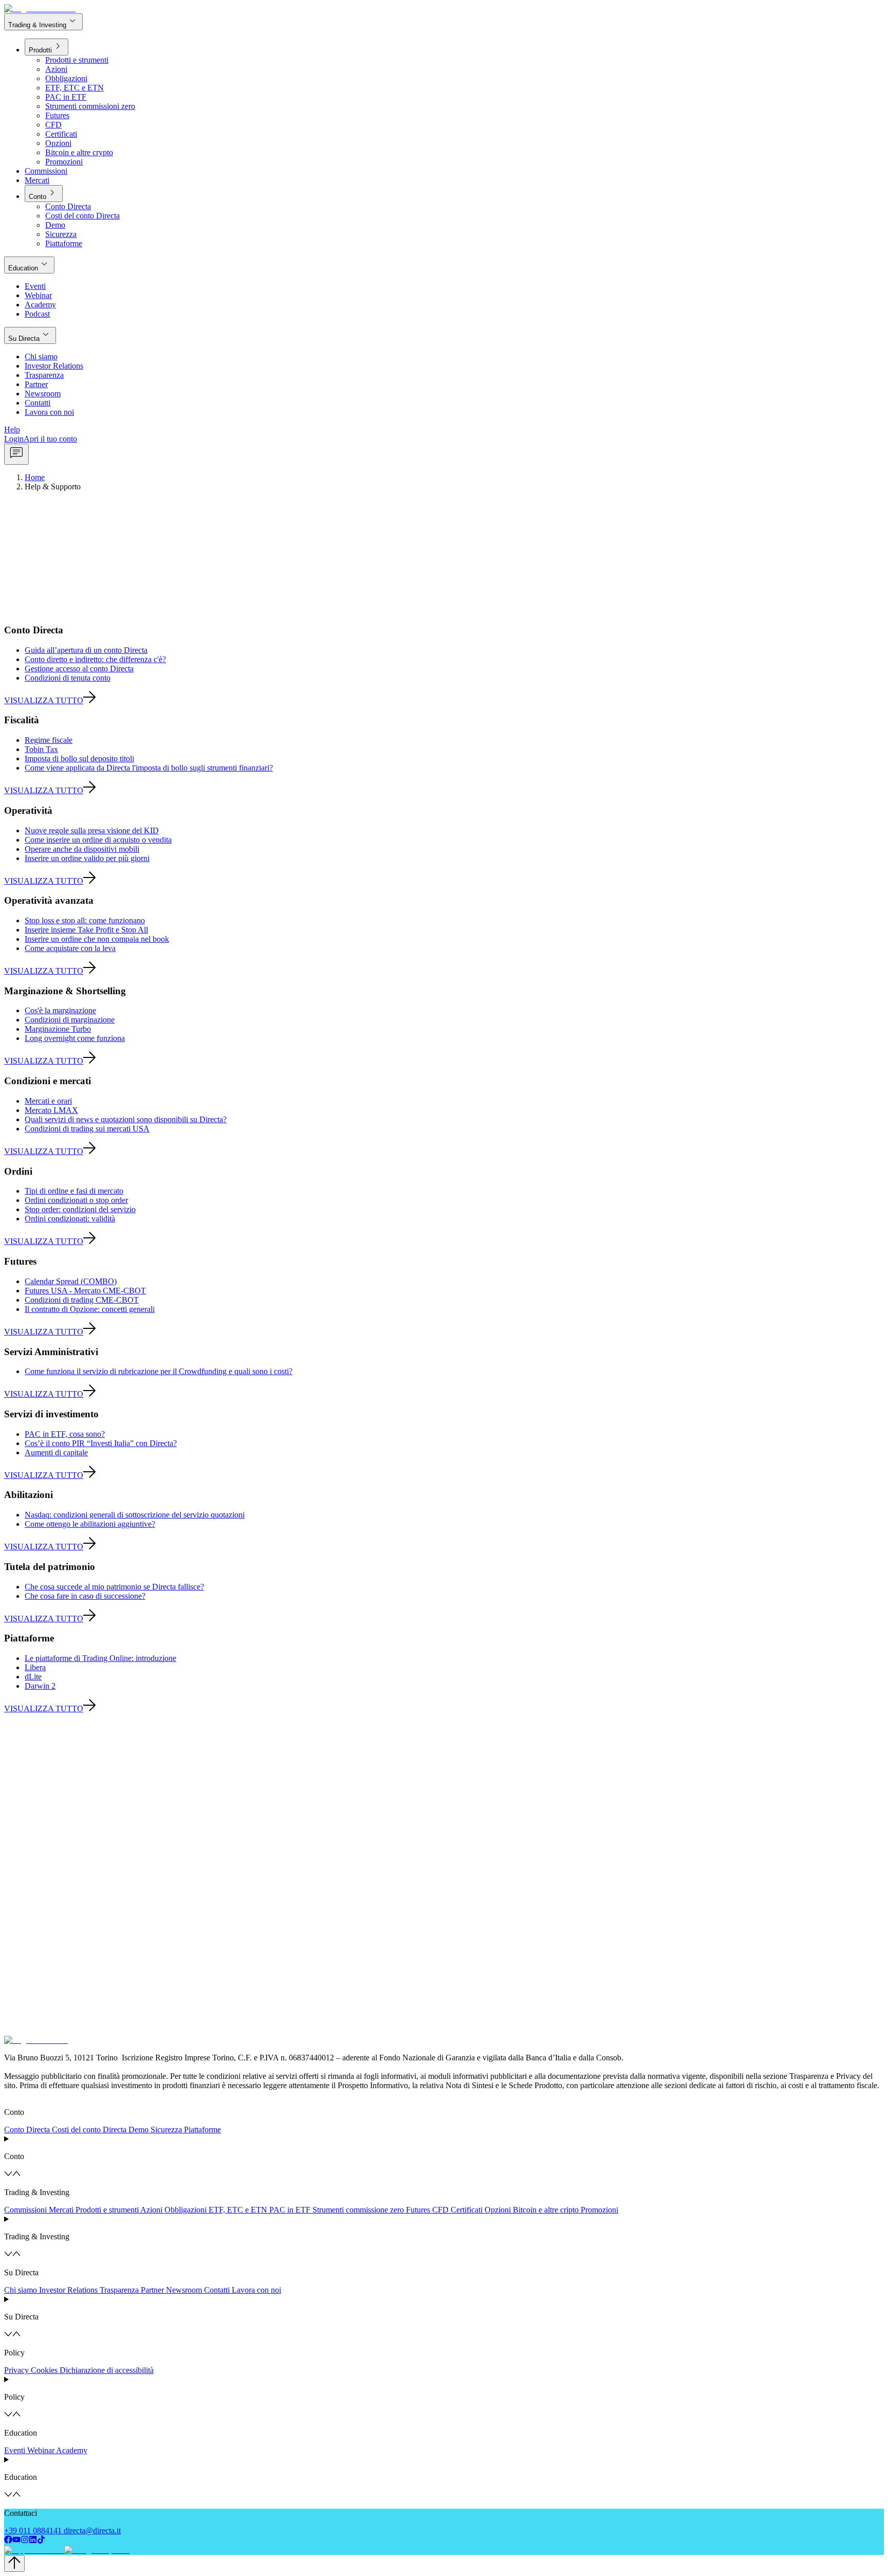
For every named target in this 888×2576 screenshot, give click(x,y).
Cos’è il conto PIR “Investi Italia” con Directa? (101, 1443)
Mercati (61, 2210)
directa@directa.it (92, 2531)
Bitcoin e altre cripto (546, 2210)
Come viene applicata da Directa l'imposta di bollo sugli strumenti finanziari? (149, 768)
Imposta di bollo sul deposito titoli (79, 759)
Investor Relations (68, 2290)
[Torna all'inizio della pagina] (14, 2563)
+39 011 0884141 (33, 2531)
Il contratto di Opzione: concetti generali (90, 1309)
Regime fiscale (49, 740)
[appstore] (33, 2550)
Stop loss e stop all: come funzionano (85, 920)
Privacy (16, 2370)
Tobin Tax (41, 749)
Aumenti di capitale (56, 1453)
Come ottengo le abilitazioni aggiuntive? (90, 1524)
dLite (33, 1677)
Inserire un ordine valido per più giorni (87, 858)
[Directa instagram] (25, 2541)
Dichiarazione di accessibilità (107, 2370)
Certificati (467, 2210)
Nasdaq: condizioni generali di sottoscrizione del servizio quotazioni (135, 1515)
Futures (418, 2210)
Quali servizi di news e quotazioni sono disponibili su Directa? (126, 1119)
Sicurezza (166, 2130)
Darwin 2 (40, 1686)
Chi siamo (21, 2290)
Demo (138, 2130)
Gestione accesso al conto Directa (79, 669)
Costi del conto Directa (89, 2130)
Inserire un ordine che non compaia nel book (97, 939)
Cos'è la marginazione (60, 1010)
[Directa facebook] (8, 2541)
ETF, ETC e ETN (238, 2210)
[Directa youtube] (16, 2541)
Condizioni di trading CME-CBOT (82, 1300)
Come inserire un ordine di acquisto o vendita (98, 840)
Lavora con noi (256, 2290)
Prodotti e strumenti (107, 2210)
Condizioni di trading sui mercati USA (87, 1129)
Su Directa (30, 335)
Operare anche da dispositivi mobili (82, 849)
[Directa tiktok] (41, 2541)
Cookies (44, 2370)
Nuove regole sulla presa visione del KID (92, 830)
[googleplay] (96, 2550)
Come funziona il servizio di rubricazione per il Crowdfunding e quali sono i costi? (159, 1371)
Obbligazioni (186, 2210)
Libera (35, 1667)
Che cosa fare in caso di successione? (85, 1596)
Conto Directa (27, 2130)
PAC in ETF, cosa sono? (65, 1434)
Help (12, 430)
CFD (440, 2210)
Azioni (151, 2210)
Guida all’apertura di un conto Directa (86, 650)
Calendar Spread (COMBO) (71, 1281)
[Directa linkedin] (33, 2541)
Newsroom (184, 2290)
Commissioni (25, 2210)
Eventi (15, 2450)
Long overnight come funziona (75, 1038)
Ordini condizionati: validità (70, 1219)
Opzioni (498, 2210)
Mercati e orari (48, 1101)
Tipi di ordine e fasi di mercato (74, 1191)
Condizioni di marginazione (70, 1020)
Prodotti (47, 47)
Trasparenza (119, 2290)
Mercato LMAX (51, 1110)
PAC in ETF (290, 2210)
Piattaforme (202, 2130)
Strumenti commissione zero (358, 2210)
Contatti (217, 2290)
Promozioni (599, 2210)
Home (35, 477)
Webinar (41, 2450)
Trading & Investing (43, 21)
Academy (72, 2450)
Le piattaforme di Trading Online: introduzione (100, 1658)
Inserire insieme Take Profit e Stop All (86, 930)
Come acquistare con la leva (70, 948)
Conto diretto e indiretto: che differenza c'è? (95, 659)
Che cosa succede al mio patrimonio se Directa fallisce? (114, 1587)
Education (29, 264)
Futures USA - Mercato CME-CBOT (85, 1291)
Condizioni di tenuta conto (68, 678)
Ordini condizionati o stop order (76, 1200)
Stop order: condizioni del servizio (80, 1209)
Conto (44, 193)
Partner (152, 2290)
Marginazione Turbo (58, 1029)
